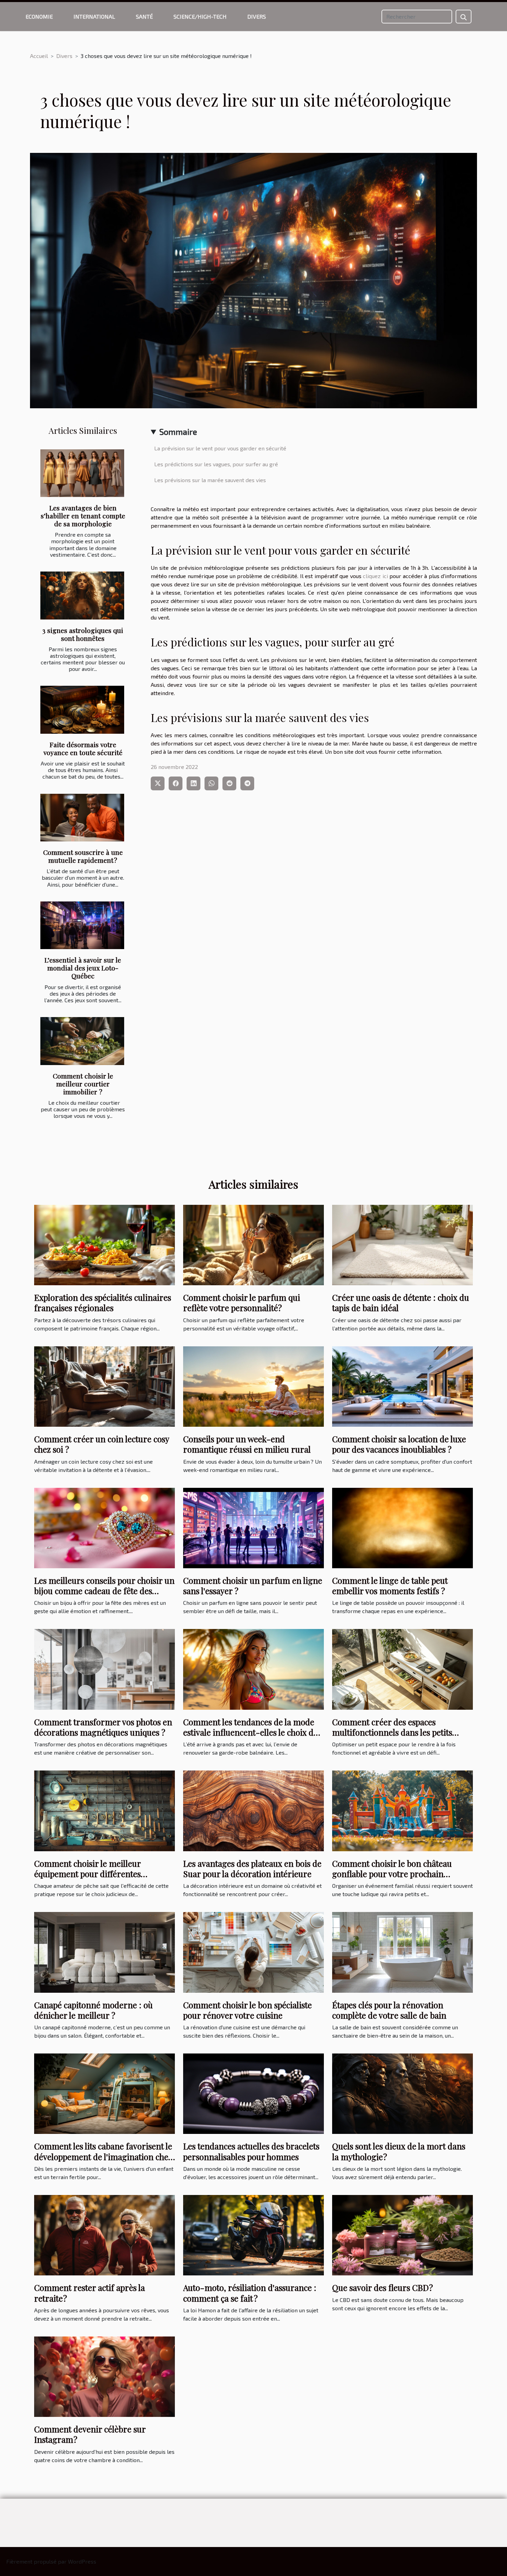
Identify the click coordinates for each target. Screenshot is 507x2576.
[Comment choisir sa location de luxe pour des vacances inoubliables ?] (402, 1385)
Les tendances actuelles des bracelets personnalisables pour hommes (251, 2151)
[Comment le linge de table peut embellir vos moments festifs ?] (402, 1527)
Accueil (39, 56)
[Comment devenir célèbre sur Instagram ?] (105, 2376)
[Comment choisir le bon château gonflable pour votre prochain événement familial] (402, 1810)
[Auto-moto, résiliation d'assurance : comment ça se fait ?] (254, 2235)
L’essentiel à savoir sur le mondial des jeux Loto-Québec (83, 968)
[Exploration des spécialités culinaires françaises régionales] (105, 1244)
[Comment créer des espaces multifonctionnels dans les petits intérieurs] (402, 1668)
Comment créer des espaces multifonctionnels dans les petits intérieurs (392, 1732)
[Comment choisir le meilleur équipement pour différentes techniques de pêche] (105, 1810)
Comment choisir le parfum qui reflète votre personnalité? (242, 1302)
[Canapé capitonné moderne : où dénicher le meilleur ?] (105, 1951)
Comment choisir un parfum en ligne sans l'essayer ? (253, 1585)
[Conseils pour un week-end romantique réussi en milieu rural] (254, 1385)
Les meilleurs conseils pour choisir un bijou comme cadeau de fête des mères (104, 1591)
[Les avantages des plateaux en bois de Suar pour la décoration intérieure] (254, 1810)
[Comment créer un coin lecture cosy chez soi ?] (105, 1385)
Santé (144, 16)
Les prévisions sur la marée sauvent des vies (210, 480)
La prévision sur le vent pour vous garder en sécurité (220, 448)
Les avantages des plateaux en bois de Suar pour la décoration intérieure (252, 1868)
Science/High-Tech (200, 16)
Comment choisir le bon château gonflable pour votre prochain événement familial (392, 1874)
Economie (39, 16)
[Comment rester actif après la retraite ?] (105, 2235)
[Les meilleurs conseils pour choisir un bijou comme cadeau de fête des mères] (105, 1527)
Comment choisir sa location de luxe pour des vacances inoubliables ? (399, 1444)
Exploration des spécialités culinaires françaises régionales (103, 1302)
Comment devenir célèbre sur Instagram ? (90, 2434)
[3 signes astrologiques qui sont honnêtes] (82, 596)
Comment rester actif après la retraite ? (90, 2293)
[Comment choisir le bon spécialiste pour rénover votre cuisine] (254, 1951)
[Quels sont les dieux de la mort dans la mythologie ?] (402, 2093)
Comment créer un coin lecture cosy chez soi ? (102, 1444)
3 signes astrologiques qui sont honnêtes (83, 634)
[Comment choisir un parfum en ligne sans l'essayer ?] (254, 1527)
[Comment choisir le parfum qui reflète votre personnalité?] (254, 1244)
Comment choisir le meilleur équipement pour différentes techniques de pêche (87, 1874)
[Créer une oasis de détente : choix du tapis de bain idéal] (402, 1244)
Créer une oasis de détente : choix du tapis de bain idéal (401, 1302)
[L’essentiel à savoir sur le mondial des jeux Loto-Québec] (82, 925)
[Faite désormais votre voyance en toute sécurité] (82, 710)
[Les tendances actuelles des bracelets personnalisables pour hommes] (254, 2093)
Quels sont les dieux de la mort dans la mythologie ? (399, 2151)
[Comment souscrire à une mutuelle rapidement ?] (82, 818)
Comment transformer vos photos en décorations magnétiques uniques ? (103, 1727)
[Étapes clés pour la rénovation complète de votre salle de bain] (402, 1951)
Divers (257, 16)
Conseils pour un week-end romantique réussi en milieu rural (247, 1444)
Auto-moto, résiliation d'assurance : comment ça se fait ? (250, 2293)
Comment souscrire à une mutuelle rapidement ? (83, 856)
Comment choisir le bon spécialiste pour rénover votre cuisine (247, 2010)
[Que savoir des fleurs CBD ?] (402, 2235)
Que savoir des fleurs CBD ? (382, 2287)
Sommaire (178, 432)
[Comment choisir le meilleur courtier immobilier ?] (82, 1041)
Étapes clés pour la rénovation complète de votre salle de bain (389, 2010)
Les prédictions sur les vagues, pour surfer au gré (216, 464)
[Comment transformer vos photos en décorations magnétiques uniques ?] (105, 1668)
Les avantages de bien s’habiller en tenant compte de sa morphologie (83, 516)
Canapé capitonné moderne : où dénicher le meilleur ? (93, 2010)
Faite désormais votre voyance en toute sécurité (83, 748)
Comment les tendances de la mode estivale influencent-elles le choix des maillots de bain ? (252, 1732)
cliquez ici (375, 576)
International (94, 16)
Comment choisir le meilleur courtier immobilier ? (83, 1084)
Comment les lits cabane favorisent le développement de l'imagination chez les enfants (103, 2157)
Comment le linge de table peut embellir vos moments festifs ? (390, 1585)
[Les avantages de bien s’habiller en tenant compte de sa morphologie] (82, 473)
